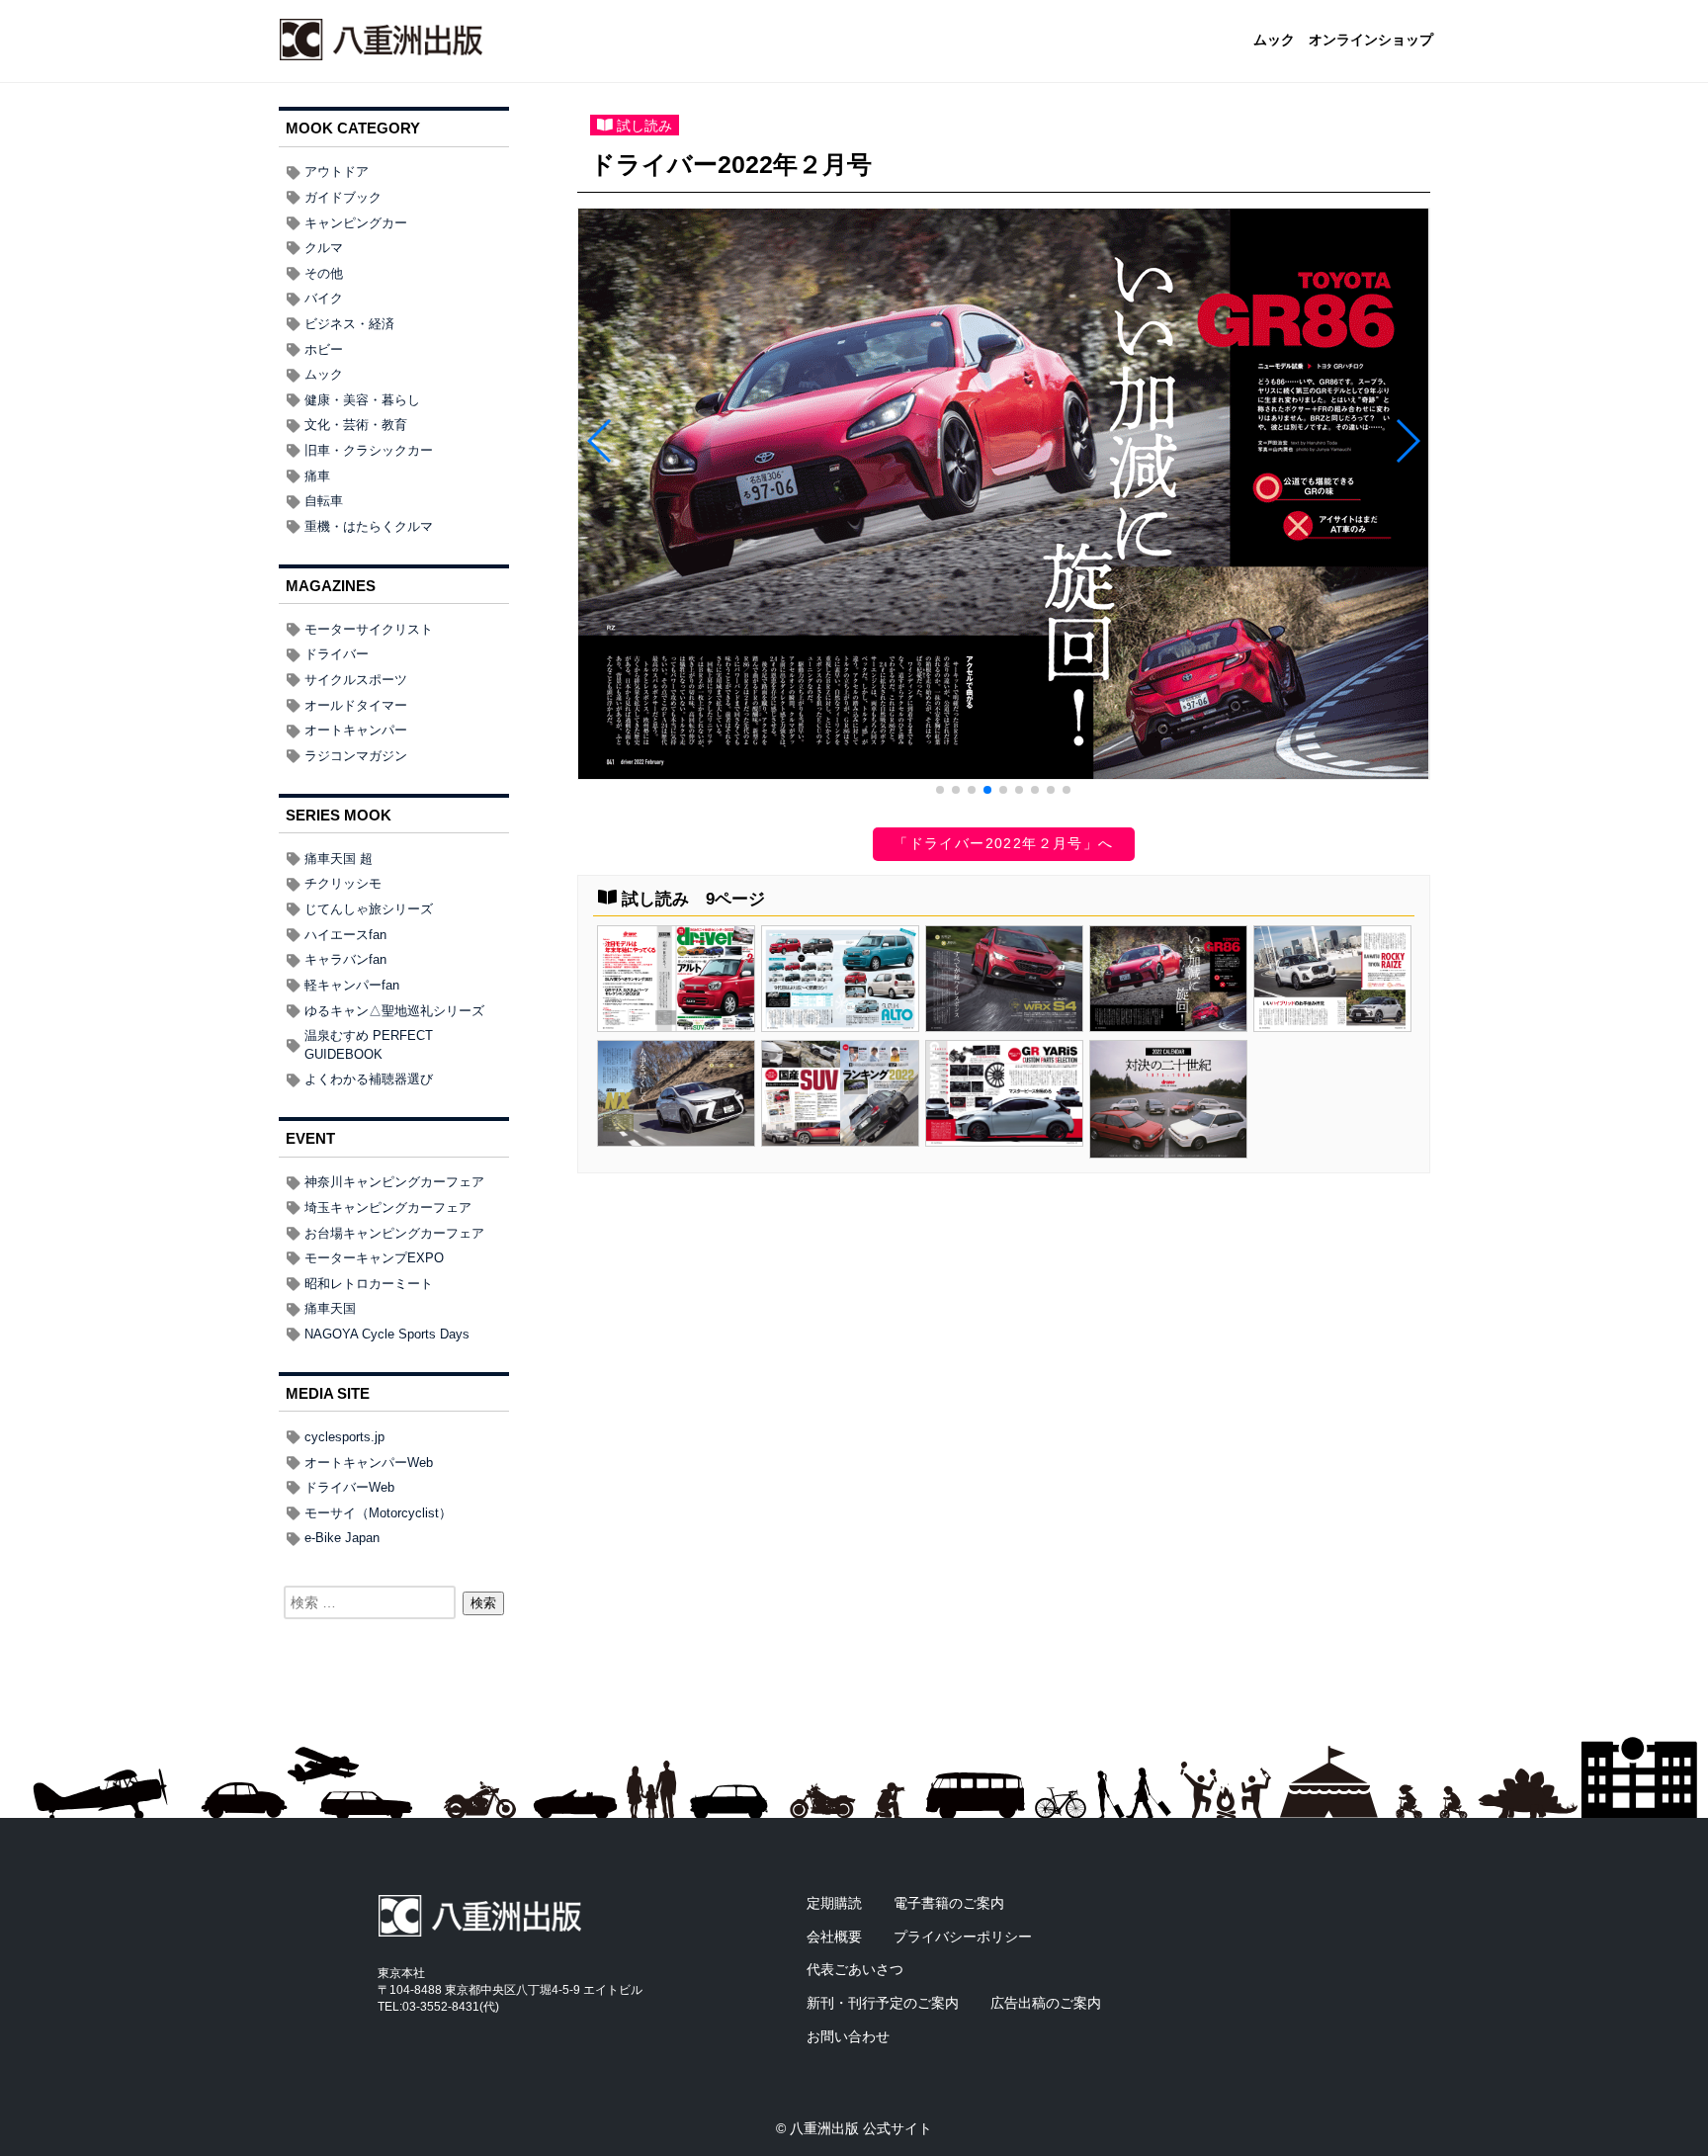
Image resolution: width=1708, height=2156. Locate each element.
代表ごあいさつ (855, 1969)
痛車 (317, 476)
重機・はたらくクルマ (369, 526)
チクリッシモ (343, 883)
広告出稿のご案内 (1046, 2003)
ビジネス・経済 (349, 324)
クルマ (324, 248)
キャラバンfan (345, 959)
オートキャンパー (356, 730)
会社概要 (834, 1937)
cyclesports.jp (344, 1437)
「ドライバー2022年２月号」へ (1003, 843)
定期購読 (834, 1903)
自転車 (324, 501)
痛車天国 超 (339, 859)
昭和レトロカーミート (369, 1284)
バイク (324, 298)
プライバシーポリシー (963, 1937)
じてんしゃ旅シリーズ (369, 909)
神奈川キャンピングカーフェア (394, 1182)
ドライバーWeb (349, 1487)
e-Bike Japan (342, 1538)
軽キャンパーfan (352, 985)
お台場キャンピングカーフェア (394, 1233)
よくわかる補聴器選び (369, 1079)
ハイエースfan (345, 935)
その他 (324, 273)
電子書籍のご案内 (949, 1903)
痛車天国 (330, 1308)
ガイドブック (343, 197)
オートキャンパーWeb (369, 1463)
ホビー (324, 349)
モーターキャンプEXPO (374, 1258)
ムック (1274, 41)
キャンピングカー (356, 223)
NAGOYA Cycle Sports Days (387, 1334)
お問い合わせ (848, 2036)
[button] (940, 790)
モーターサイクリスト (369, 629)
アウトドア (337, 172)
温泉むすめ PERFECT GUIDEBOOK (369, 1045)
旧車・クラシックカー (369, 450)
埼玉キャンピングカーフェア (388, 1207)
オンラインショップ (1371, 41)
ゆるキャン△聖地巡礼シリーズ (394, 1011)
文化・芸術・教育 (356, 425)
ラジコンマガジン (356, 756)
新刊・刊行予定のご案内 (883, 2003)
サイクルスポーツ (356, 680)
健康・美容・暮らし (362, 400)
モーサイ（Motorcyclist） (378, 1513)
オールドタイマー (356, 705)
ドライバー (337, 654)
